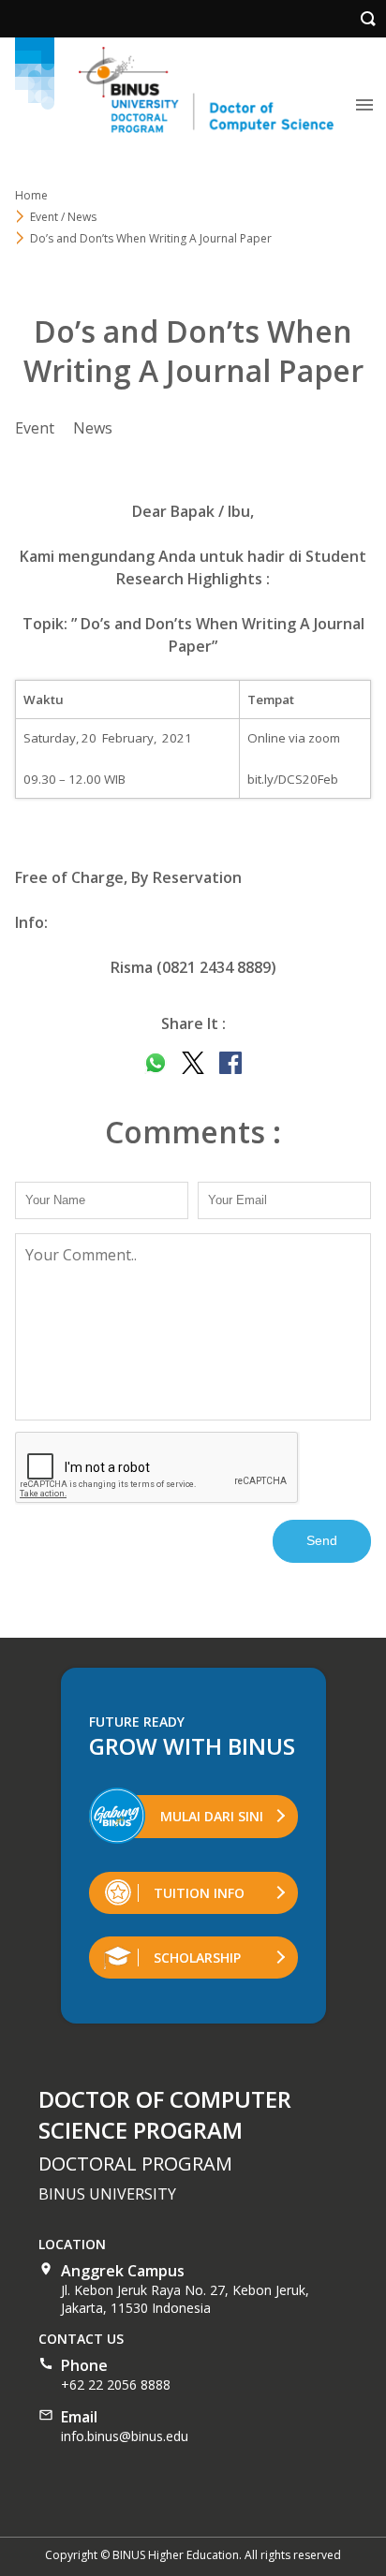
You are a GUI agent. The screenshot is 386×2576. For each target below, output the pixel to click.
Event (35, 428)
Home (31, 195)
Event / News (63, 217)
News (93, 428)
